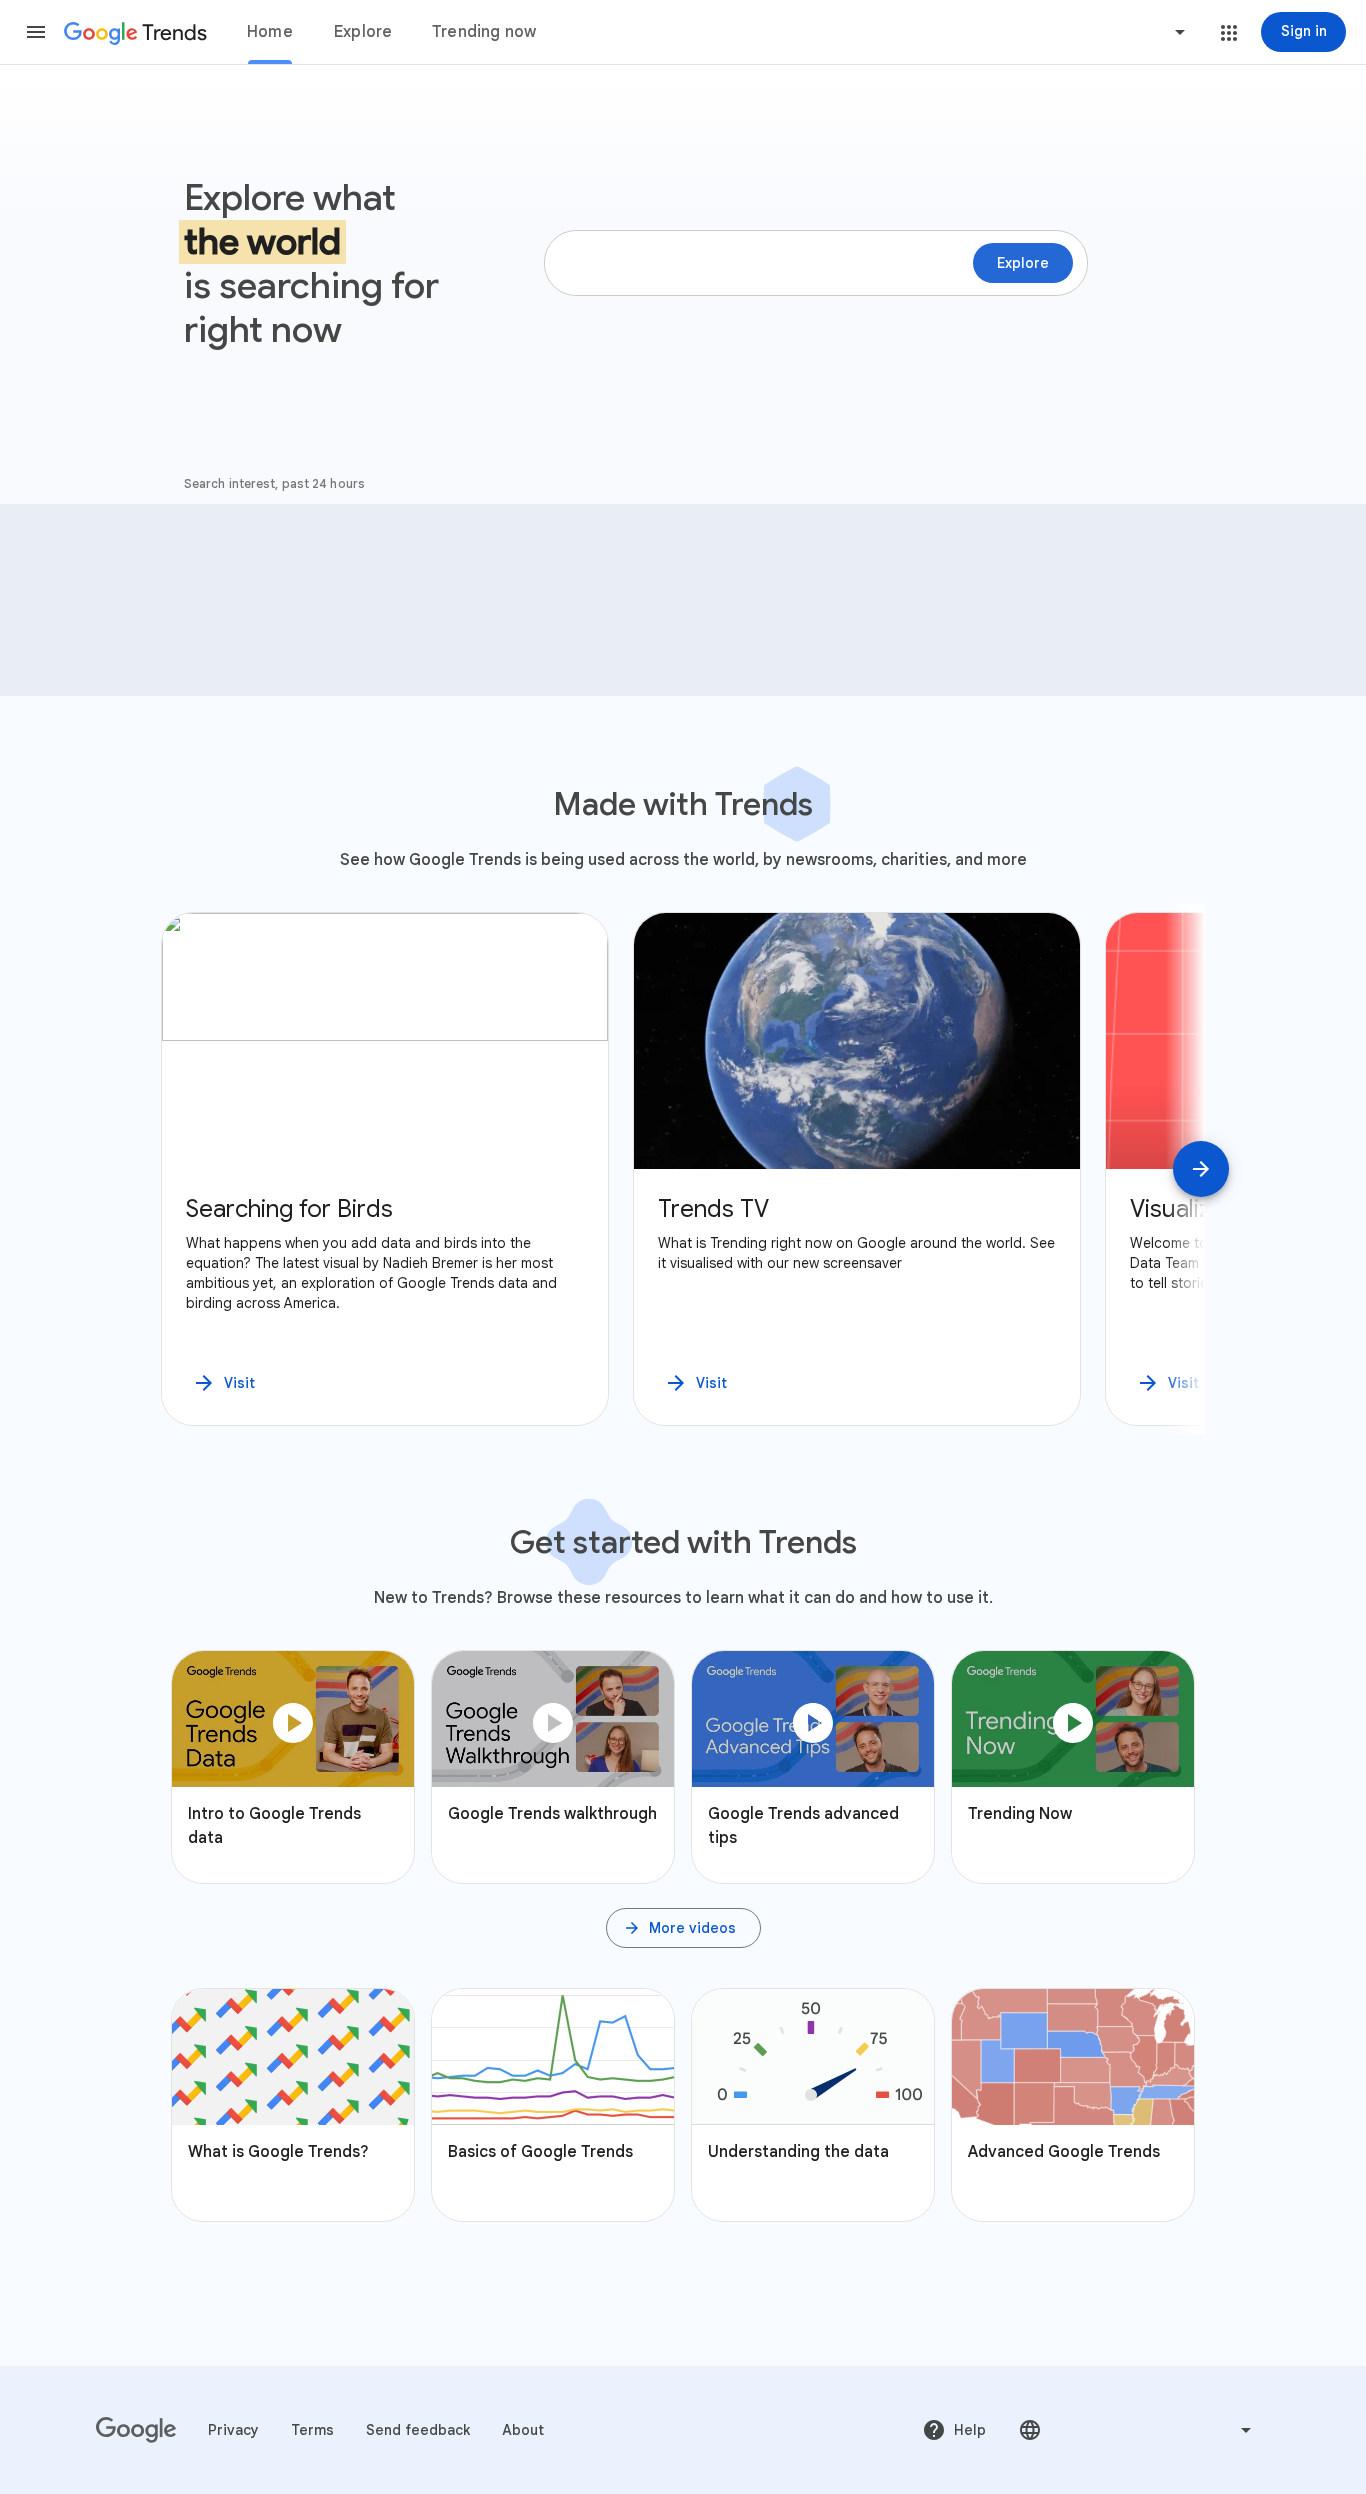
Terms (312, 2430)
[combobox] (1104, 32)
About (523, 2430)
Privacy (233, 2430)
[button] (36, 32)
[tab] (270, 32)
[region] (683, 1169)
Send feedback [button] (418, 2430)
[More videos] (683, 1928)
